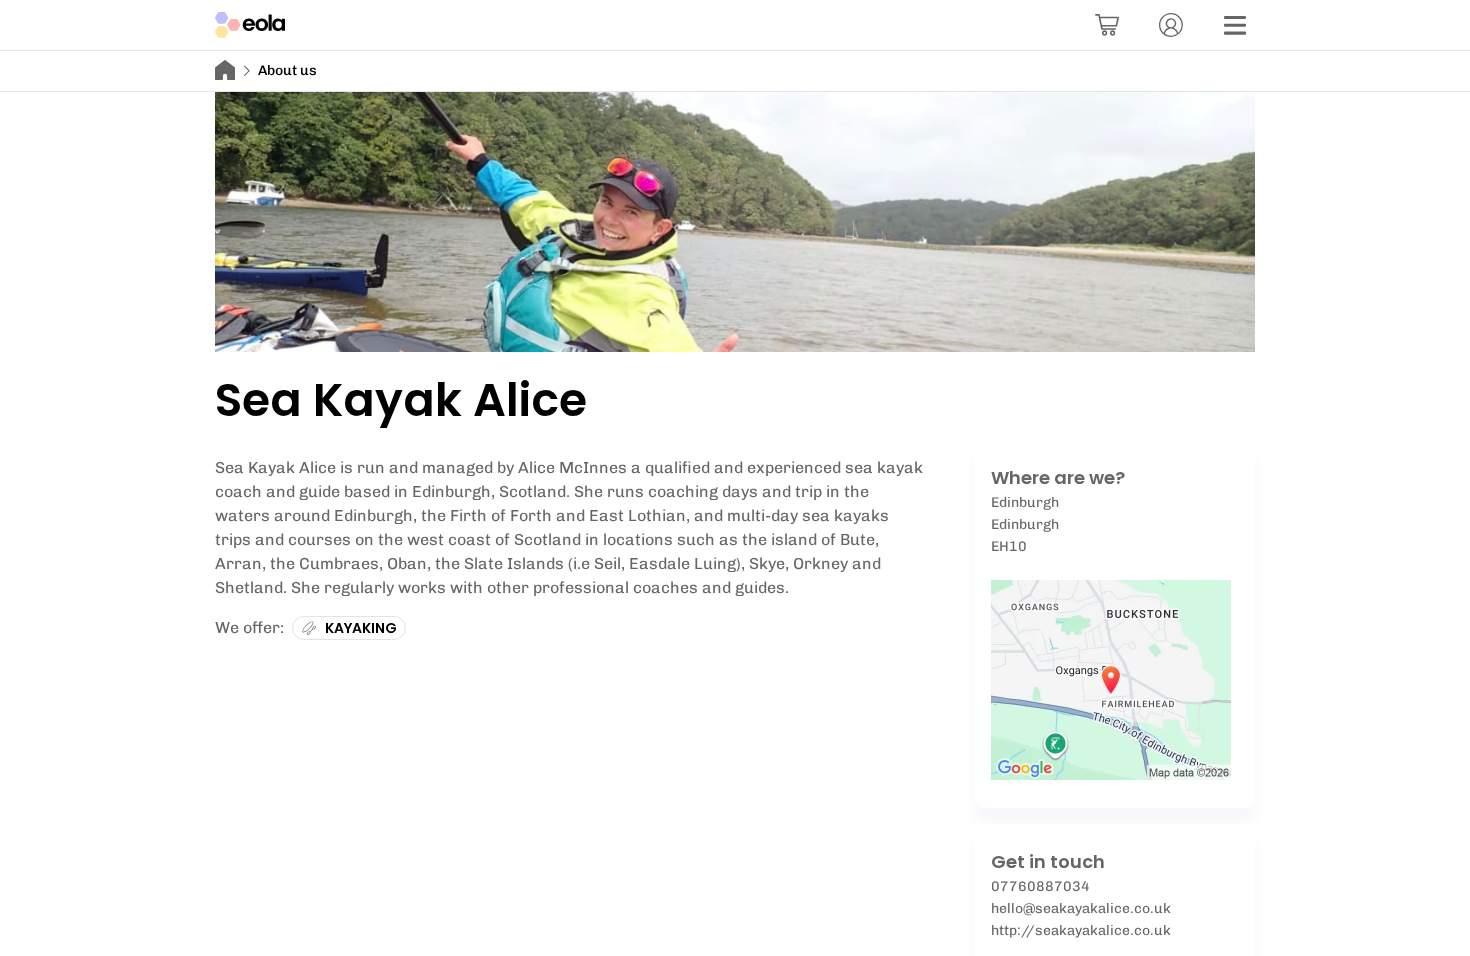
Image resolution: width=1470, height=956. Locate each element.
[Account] (1171, 25)
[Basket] (1107, 25)
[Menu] (1235, 25)
